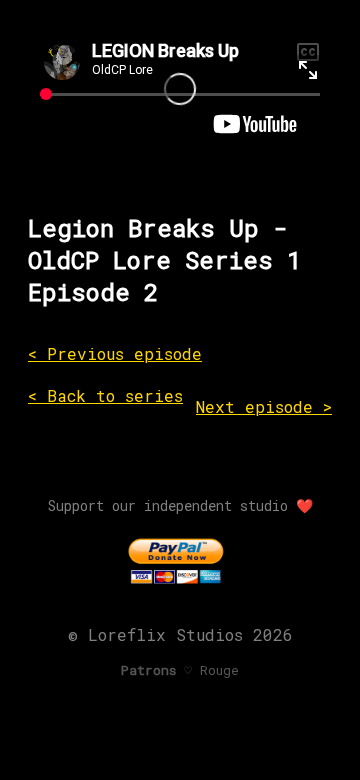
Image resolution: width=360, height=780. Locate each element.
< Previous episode (115, 353)
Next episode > (264, 406)
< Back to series (105, 395)
